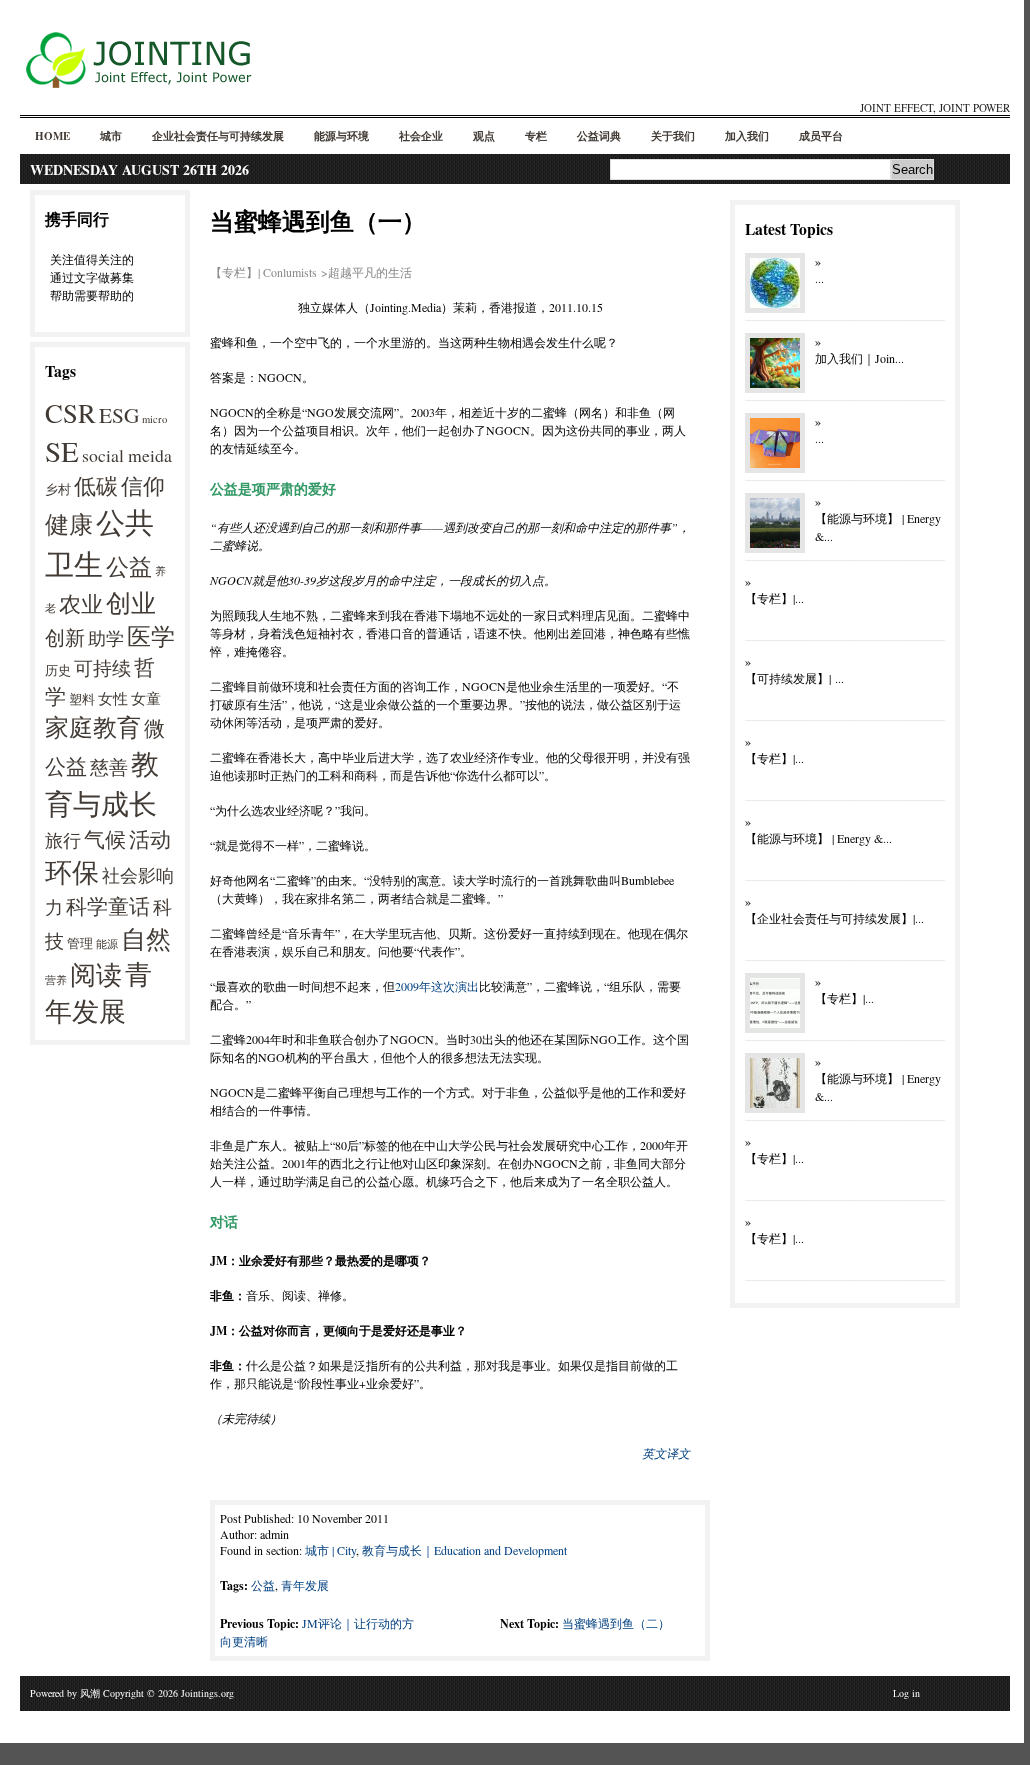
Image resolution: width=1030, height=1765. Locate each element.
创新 (65, 637)
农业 (81, 603)
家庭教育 (93, 727)
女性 (113, 698)
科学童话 (108, 905)
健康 (69, 524)
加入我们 (747, 136)
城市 (111, 136)
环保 (72, 872)
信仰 (143, 485)
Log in (906, 1693)
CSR (70, 413)
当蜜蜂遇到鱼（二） (616, 1623)
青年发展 (98, 992)
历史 (58, 670)
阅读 (96, 974)
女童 (146, 698)
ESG (119, 414)
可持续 (102, 667)
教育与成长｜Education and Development (464, 1550)
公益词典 (599, 136)
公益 (129, 566)
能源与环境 (341, 136)
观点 (484, 136)
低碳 (96, 485)
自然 (146, 938)
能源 (107, 944)
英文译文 (666, 1453)
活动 (150, 839)
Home (52, 136)
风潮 (90, 1693)
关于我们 (673, 136)
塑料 (82, 699)
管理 (80, 943)
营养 (56, 980)
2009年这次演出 (437, 986)
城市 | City (330, 1550)
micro (154, 419)
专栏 (536, 136)
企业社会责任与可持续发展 (218, 136)
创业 (131, 602)
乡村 (58, 489)
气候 (105, 838)
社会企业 (421, 136)
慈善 (109, 766)
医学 (151, 636)
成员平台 (821, 136)
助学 (106, 638)
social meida (127, 455)
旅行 (63, 840)
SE (62, 450)
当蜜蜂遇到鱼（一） (318, 220)
